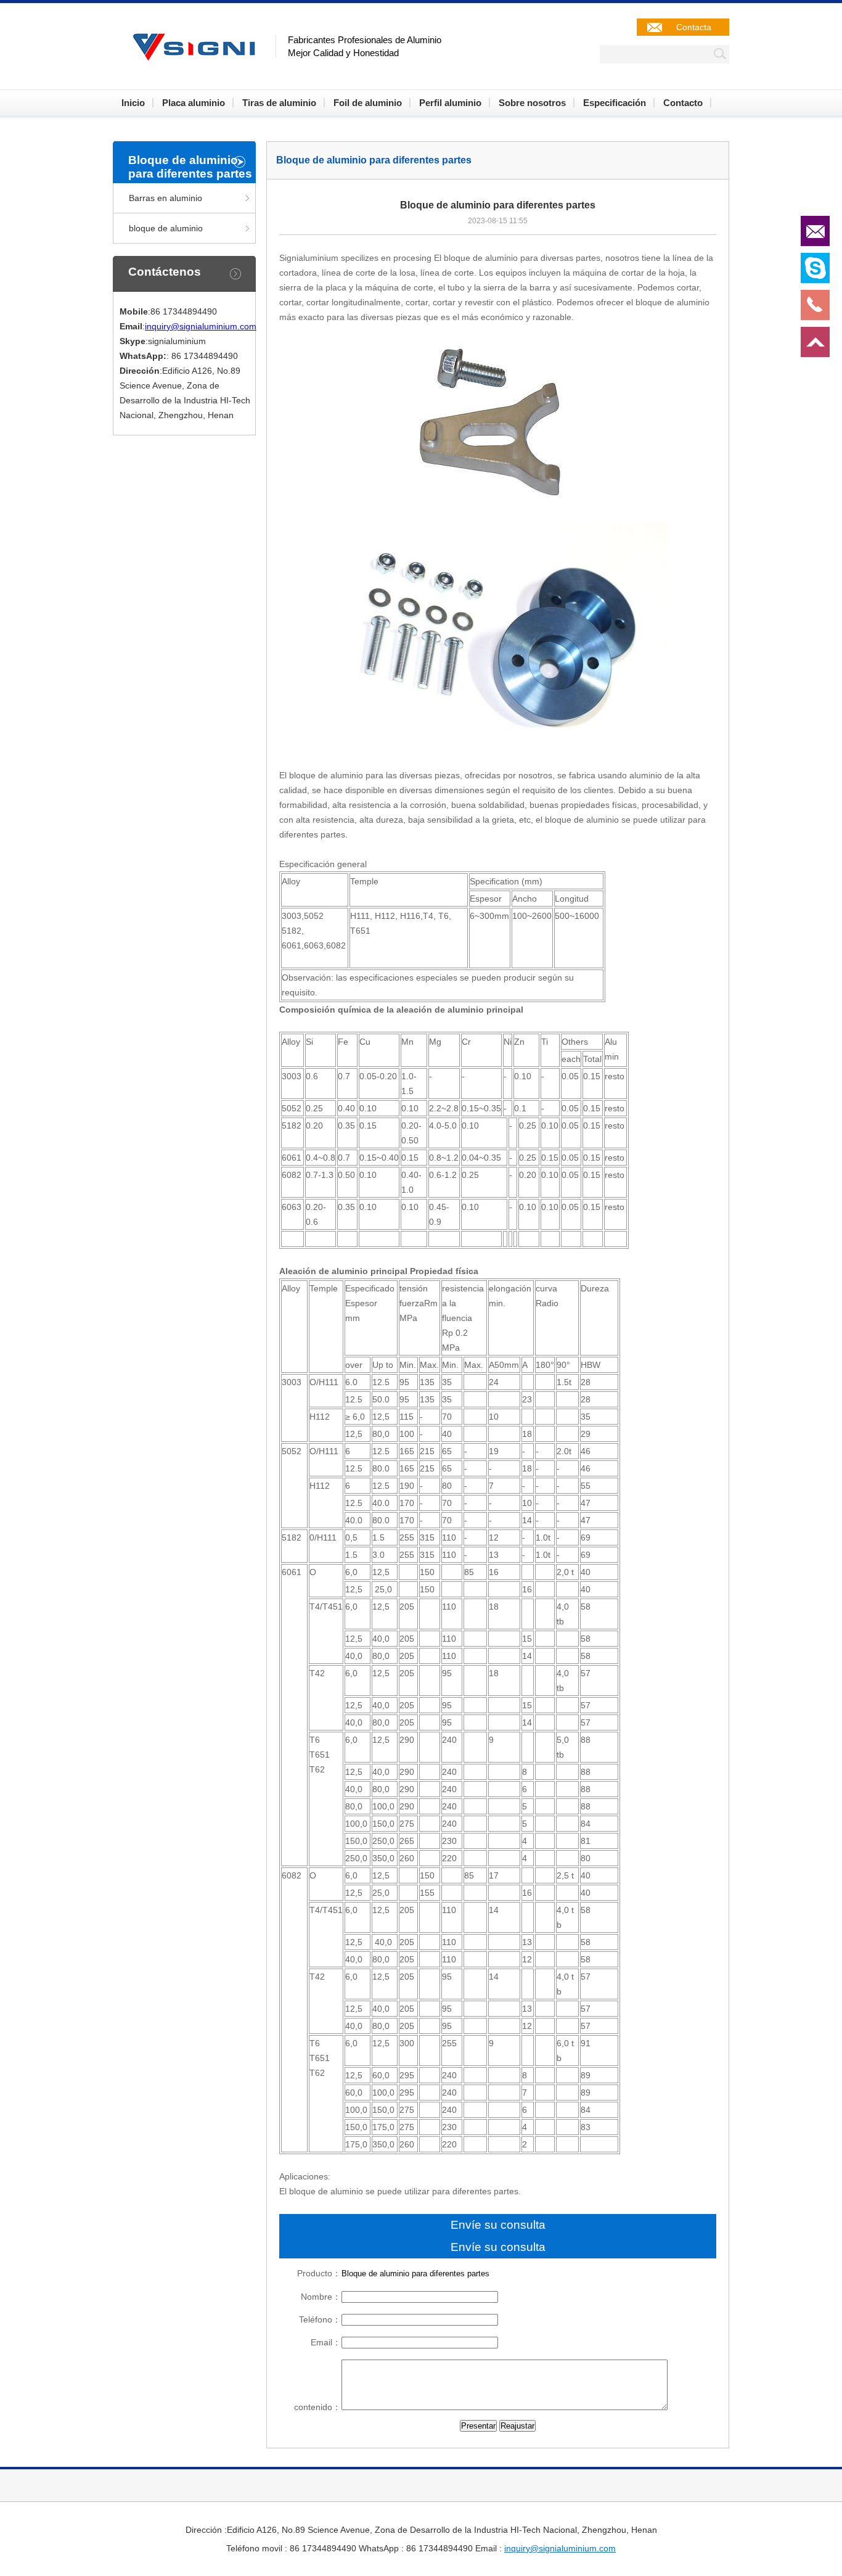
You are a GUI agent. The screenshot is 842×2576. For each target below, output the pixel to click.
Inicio (133, 103)
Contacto (683, 103)
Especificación (615, 103)
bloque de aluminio (166, 228)
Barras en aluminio (166, 198)
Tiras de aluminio (279, 103)
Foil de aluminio (368, 103)
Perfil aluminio (450, 103)
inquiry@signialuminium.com (201, 326)
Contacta (694, 27)
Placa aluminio (194, 103)
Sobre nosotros (532, 103)
